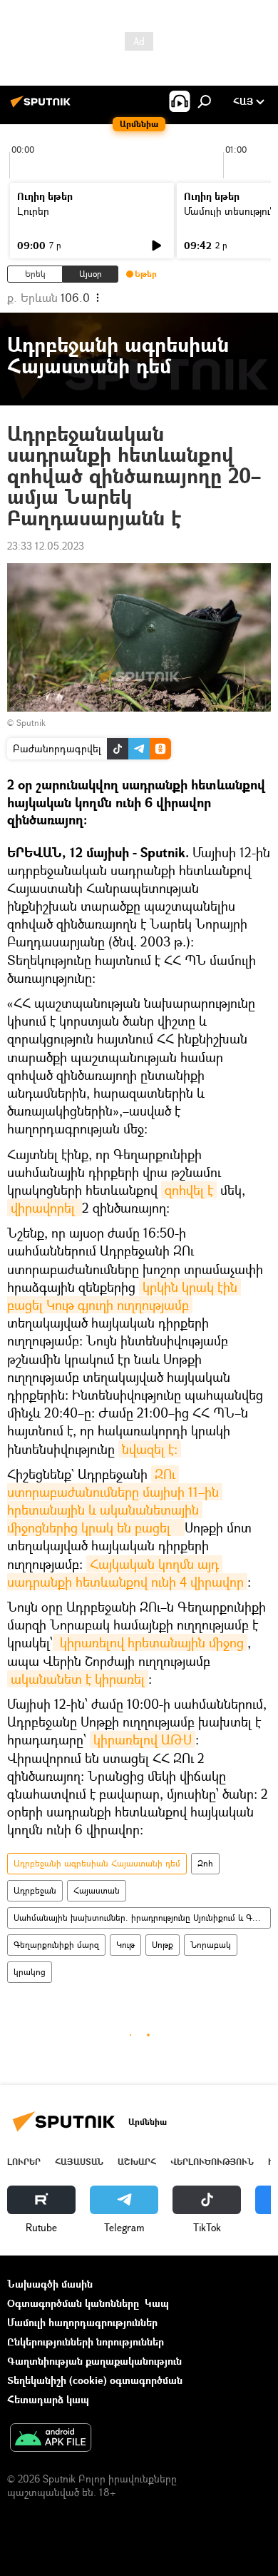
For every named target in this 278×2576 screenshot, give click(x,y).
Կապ (157, 2303)
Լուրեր (33, 211)
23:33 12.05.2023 (46, 546)
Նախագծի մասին (50, 2284)
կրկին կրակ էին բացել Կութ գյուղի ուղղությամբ (124, 1296)
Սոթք (163, 1945)
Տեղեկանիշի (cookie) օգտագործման (95, 2380)
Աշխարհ (137, 2162)
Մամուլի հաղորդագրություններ (82, 2322)
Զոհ (205, 1863)
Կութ (125, 1945)
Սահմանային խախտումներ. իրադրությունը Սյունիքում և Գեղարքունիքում (142, 1918)
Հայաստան (97, 1890)
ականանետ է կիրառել (78, 1679)
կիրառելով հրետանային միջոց (150, 1642)
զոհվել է (189, 1190)
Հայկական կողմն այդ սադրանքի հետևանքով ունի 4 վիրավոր (125, 1573)
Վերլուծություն (212, 2162)
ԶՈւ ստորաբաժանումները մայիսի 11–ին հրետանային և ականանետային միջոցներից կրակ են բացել (115, 1501)
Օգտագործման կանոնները (73, 2303)
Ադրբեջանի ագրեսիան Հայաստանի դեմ (97, 1863)
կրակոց (30, 1972)
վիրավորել (45, 1208)
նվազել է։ (150, 1449)
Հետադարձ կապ (48, 2399)
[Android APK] (51, 2439)
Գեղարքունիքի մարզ (56, 1945)
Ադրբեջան (35, 1890)
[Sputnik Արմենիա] (43, 107)
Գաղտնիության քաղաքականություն (94, 2361)
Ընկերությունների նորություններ (86, 2342)
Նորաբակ (211, 1945)
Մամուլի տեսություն (230, 211)
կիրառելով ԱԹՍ (143, 1739)
